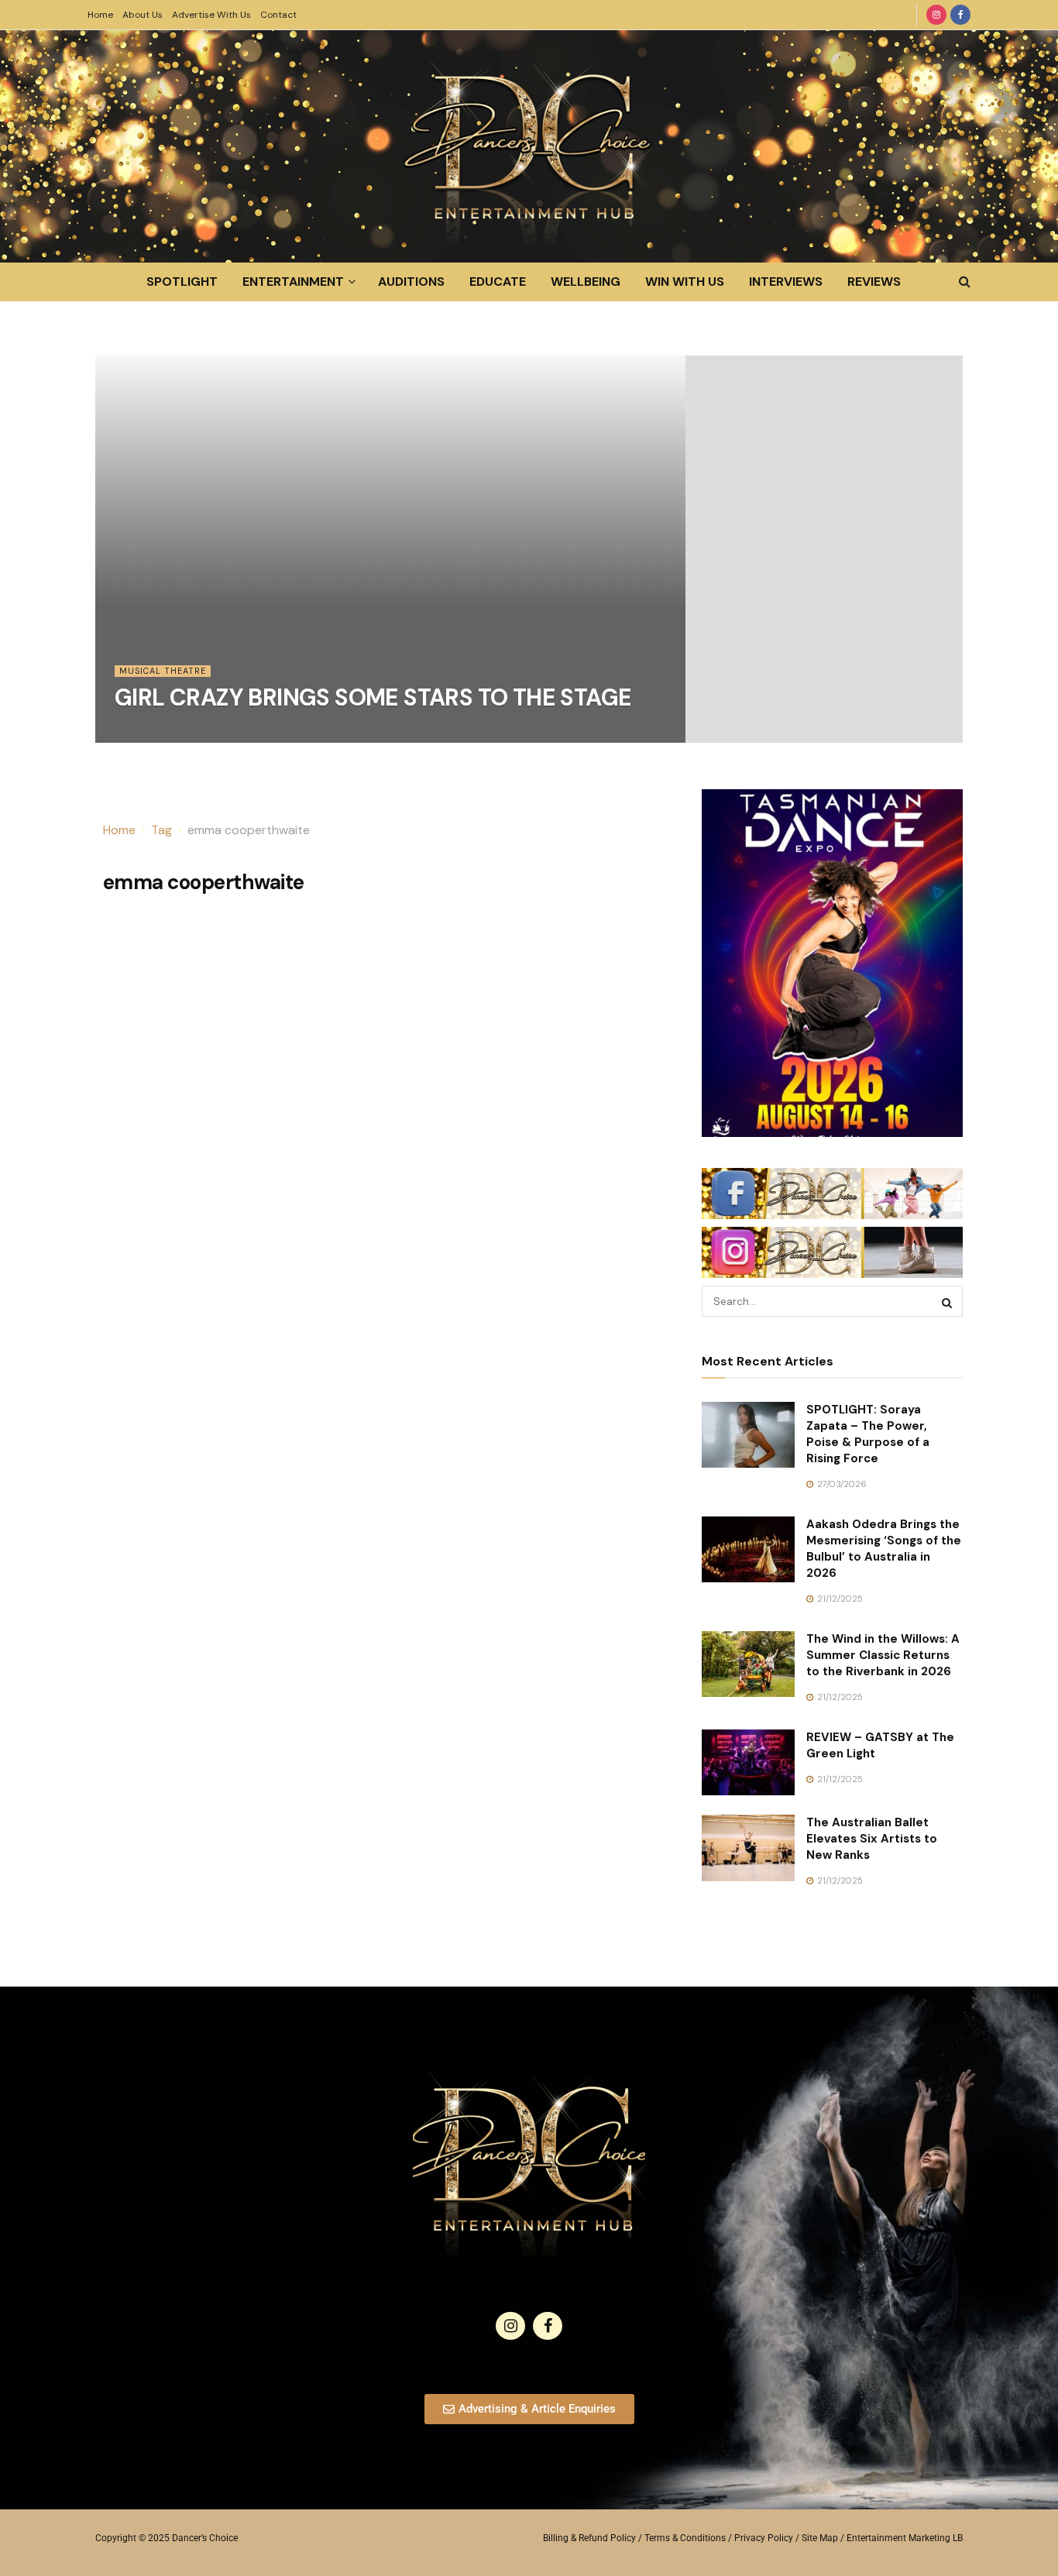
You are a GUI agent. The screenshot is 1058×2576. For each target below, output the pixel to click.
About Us (143, 15)
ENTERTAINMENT (293, 282)
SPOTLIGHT (182, 282)
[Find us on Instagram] (936, 15)
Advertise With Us (211, 15)
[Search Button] (965, 282)
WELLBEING (586, 282)
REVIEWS (874, 282)
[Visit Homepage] (529, 146)
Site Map (820, 2538)
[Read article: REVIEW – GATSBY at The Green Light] (748, 1763)
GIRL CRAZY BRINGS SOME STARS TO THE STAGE (373, 697)
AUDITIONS (411, 282)
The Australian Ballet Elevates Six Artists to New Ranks (872, 1839)
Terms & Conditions (685, 2538)
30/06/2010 (148, 733)
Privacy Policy (764, 2538)
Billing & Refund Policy (589, 2538)
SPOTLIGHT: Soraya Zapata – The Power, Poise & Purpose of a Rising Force (868, 1434)
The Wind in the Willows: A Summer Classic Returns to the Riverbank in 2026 (883, 1655)
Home (100, 15)
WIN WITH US (685, 282)
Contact (278, 15)
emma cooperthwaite (249, 830)
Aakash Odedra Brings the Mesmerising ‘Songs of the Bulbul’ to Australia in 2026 (884, 1549)
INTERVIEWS (786, 282)
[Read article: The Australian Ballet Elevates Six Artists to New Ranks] (748, 1848)
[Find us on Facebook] (960, 15)
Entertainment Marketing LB (905, 2538)
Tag (161, 830)
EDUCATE (498, 282)
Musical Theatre (163, 671)
